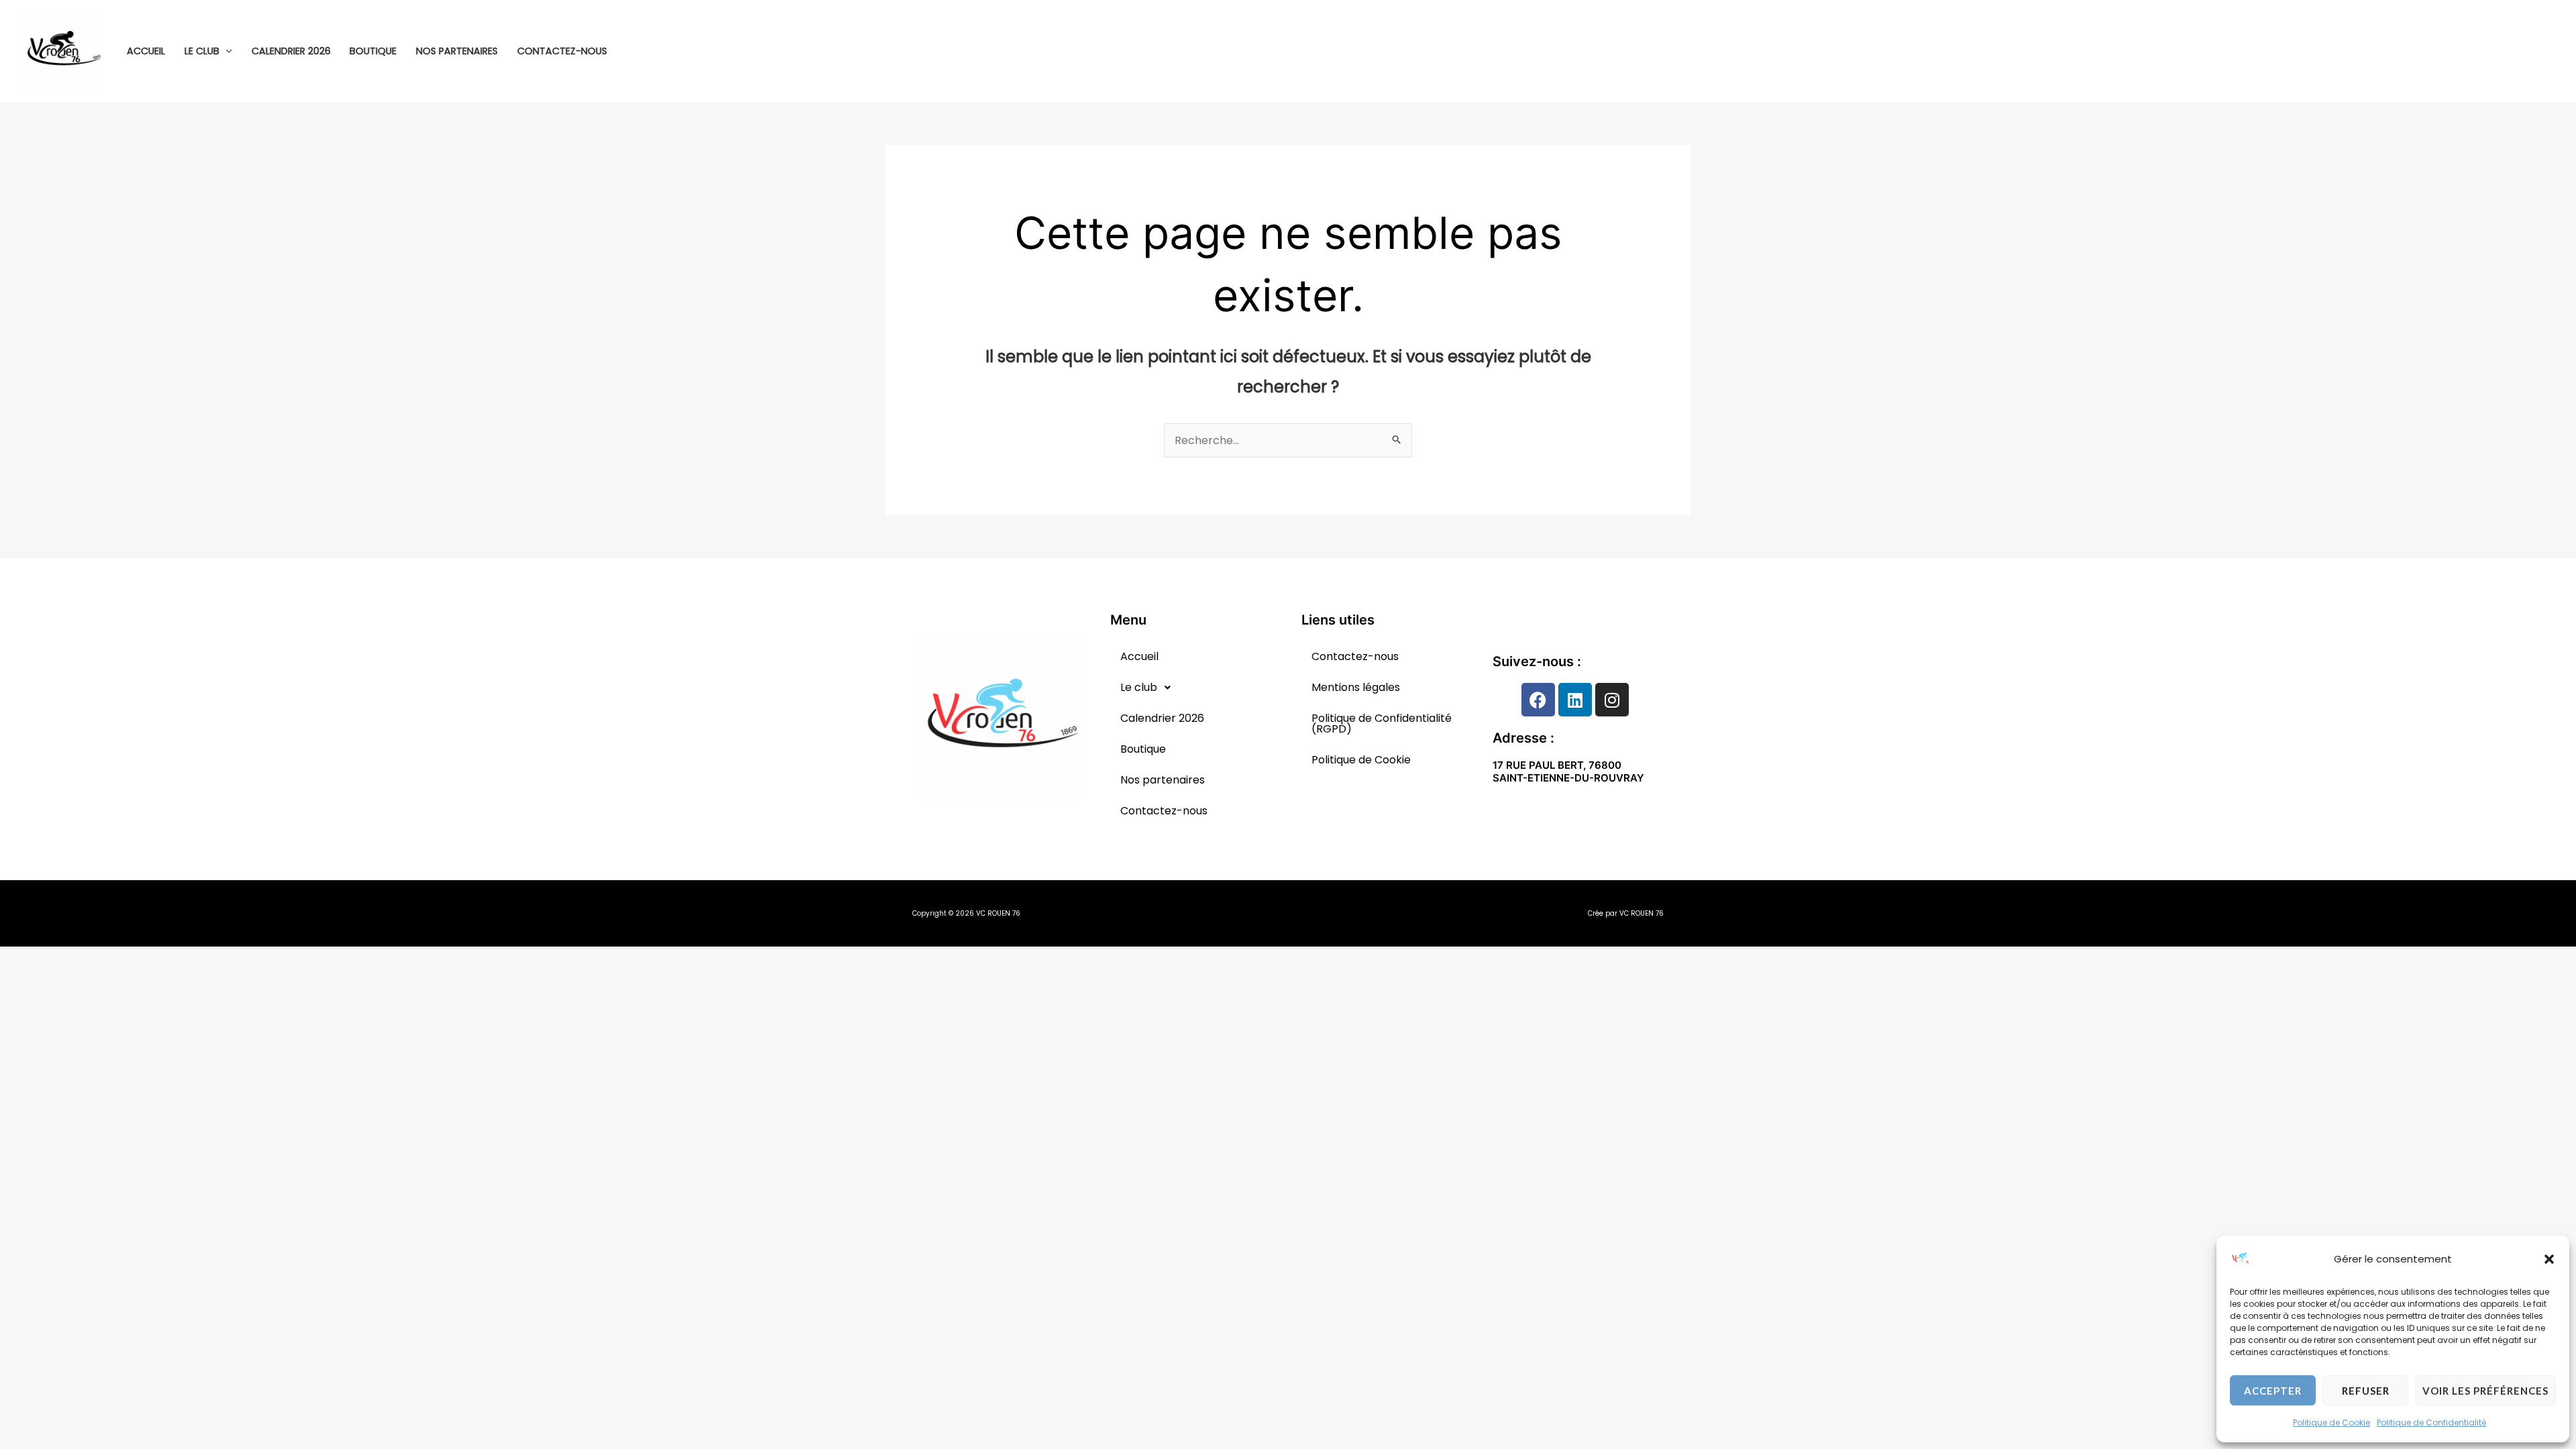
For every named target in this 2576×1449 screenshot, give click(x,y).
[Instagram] (2526, 52)
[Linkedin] (2546, 52)
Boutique (373, 51)
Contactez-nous (562, 51)
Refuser (2366, 1391)
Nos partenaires (457, 51)
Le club (202, 51)
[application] (226, 51)
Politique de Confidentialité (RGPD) (1382, 723)
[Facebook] (2506, 52)
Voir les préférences (2485, 1391)
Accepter (2273, 1391)
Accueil (146, 51)
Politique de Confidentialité (2431, 1423)
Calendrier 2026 (291, 51)
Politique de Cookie (2331, 1423)
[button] (2549, 1259)
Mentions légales (1356, 687)
